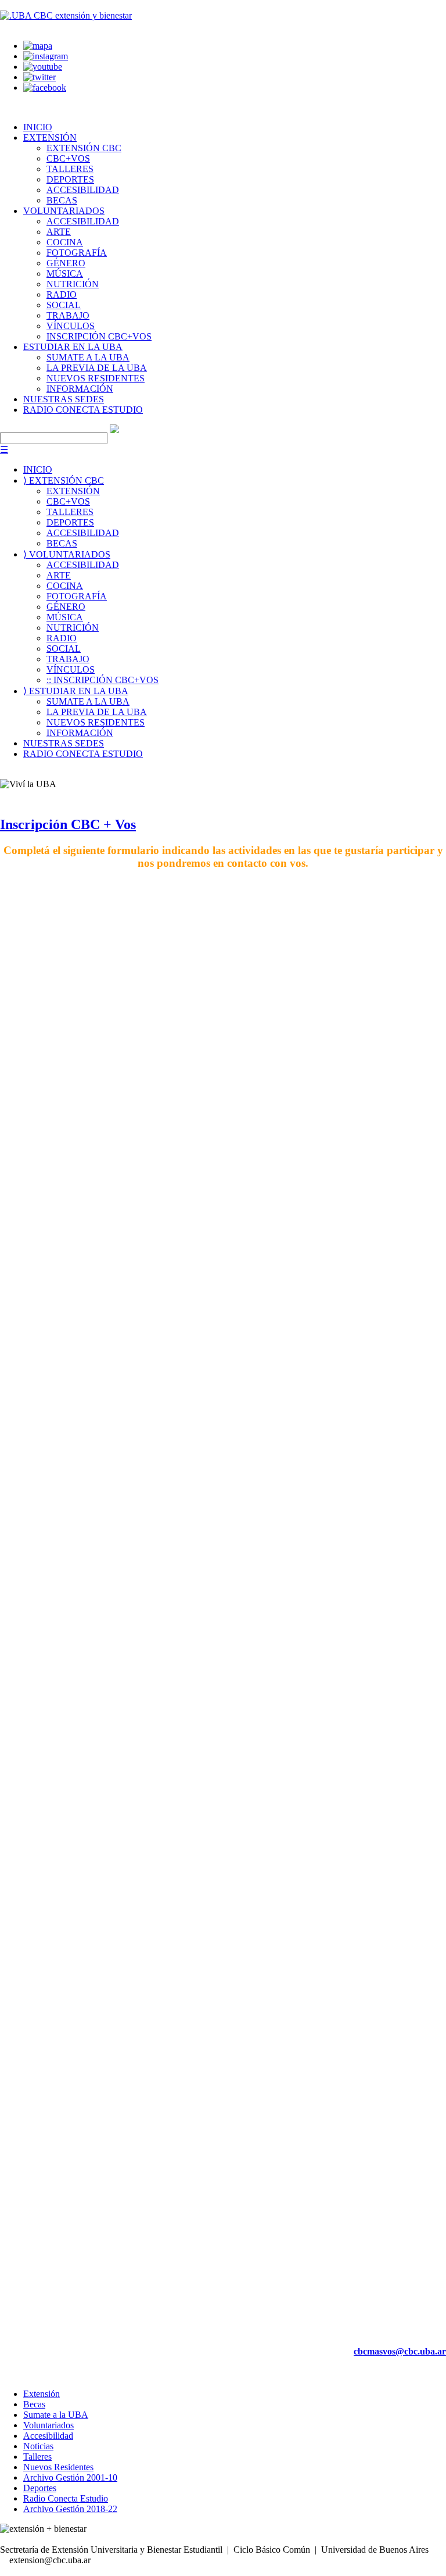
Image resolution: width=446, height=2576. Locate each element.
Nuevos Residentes (58, 2467)
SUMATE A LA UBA (88, 357)
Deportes (40, 2488)
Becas (34, 2404)
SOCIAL (64, 305)
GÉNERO (66, 263)
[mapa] (38, 46)
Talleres (37, 2457)
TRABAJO (68, 315)
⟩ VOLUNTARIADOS (67, 554)
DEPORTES (70, 179)
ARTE (59, 232)
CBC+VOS (68, 158)
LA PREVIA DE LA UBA (97, 368)
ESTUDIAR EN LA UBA (73, 347)
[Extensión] (66, 15)
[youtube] (43, 67)
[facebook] (45, 87)
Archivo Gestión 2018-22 (70, 2509)
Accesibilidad (48, 2436)
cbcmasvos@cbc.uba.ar (400, 2351)
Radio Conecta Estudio (66, 2498)
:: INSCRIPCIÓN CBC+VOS (102, 680)
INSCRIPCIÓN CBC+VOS (99, 336)
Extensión (42, 2394)
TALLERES (70, 169)
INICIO (38, 127)
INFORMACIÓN (80, 389)
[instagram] (46, 56)
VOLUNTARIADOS (64, 211)
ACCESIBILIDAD (83, 190)
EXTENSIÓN (50, 137)
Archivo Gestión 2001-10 (70, 2477)
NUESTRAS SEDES (64, 399)
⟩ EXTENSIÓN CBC (64, 480)
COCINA (65, 242)
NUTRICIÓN (73, 284)
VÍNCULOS (71, 326)
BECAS (62, 200)
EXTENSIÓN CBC (84, 148)
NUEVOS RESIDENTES (96, 378)
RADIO (62, 294)
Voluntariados (48, 2425)
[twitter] (39, 77)
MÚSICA (65, 274)
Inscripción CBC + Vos (68, 824)
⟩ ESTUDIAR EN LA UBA (76, 691)
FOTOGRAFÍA (77, 253)
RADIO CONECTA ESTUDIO (83, 410)
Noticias (38, 2446)
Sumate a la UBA (56, 2415)
